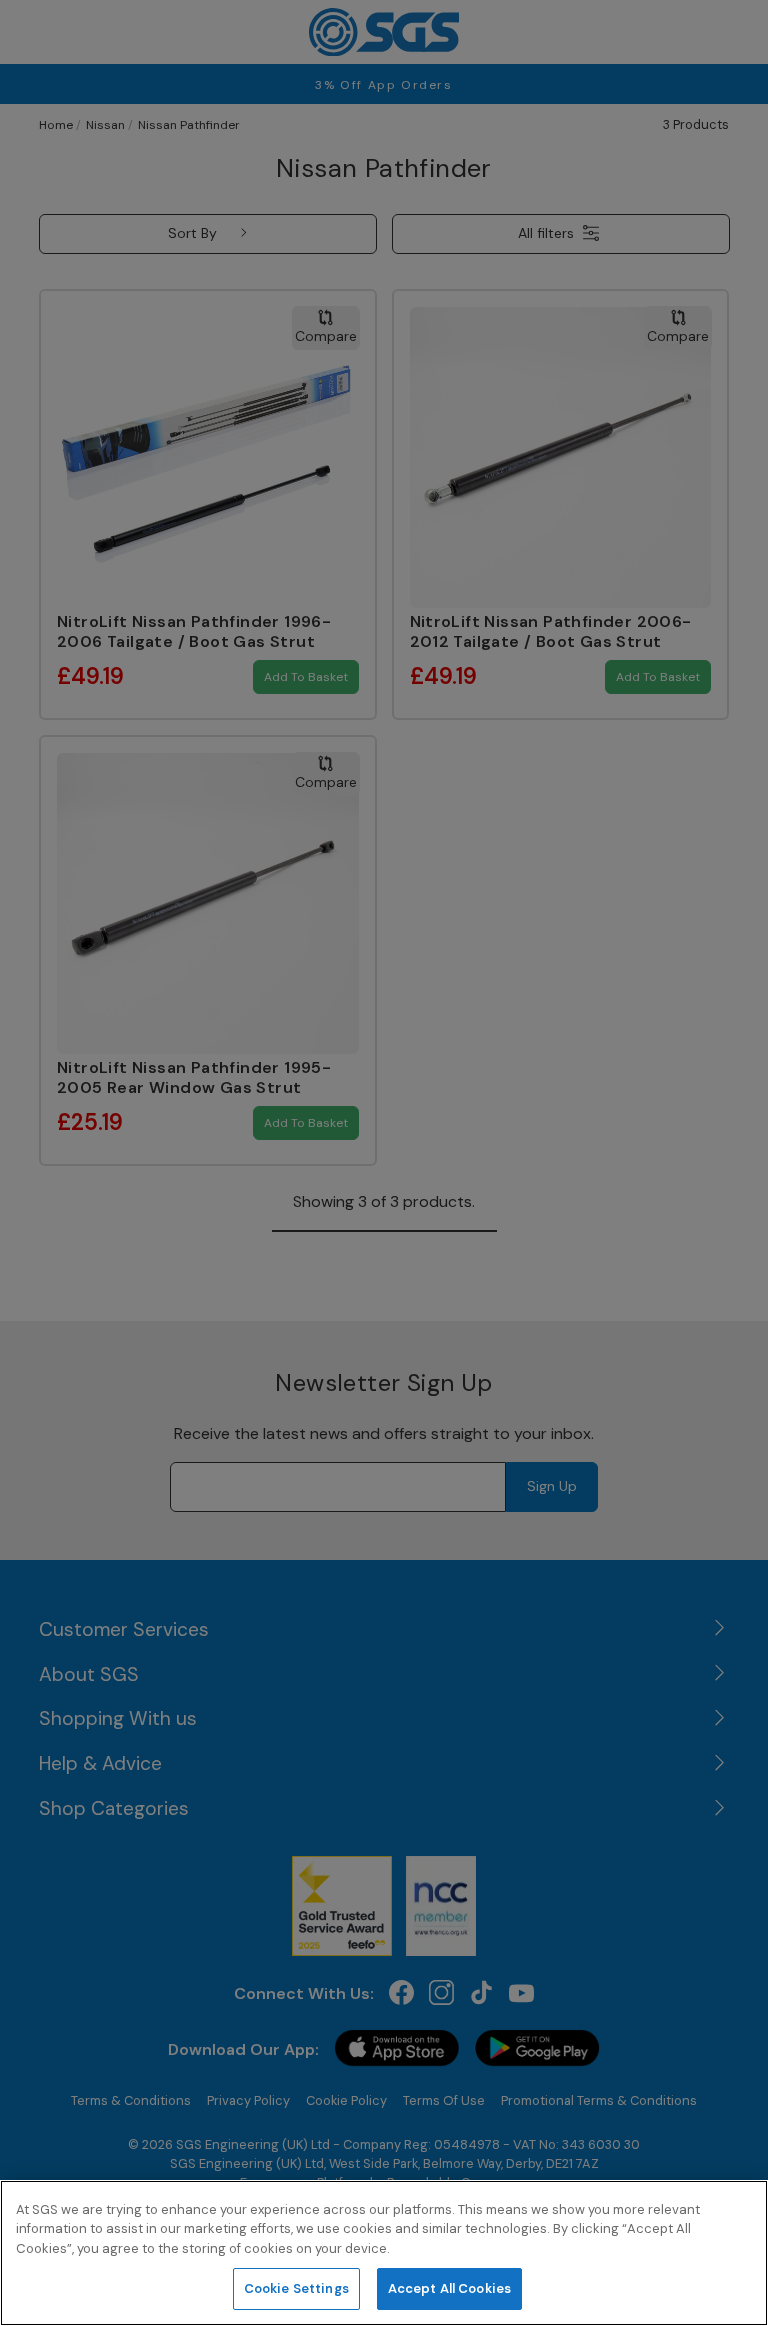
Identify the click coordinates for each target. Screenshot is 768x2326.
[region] (384, 2253)
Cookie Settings (296, 2288)
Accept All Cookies (449, 2288)
